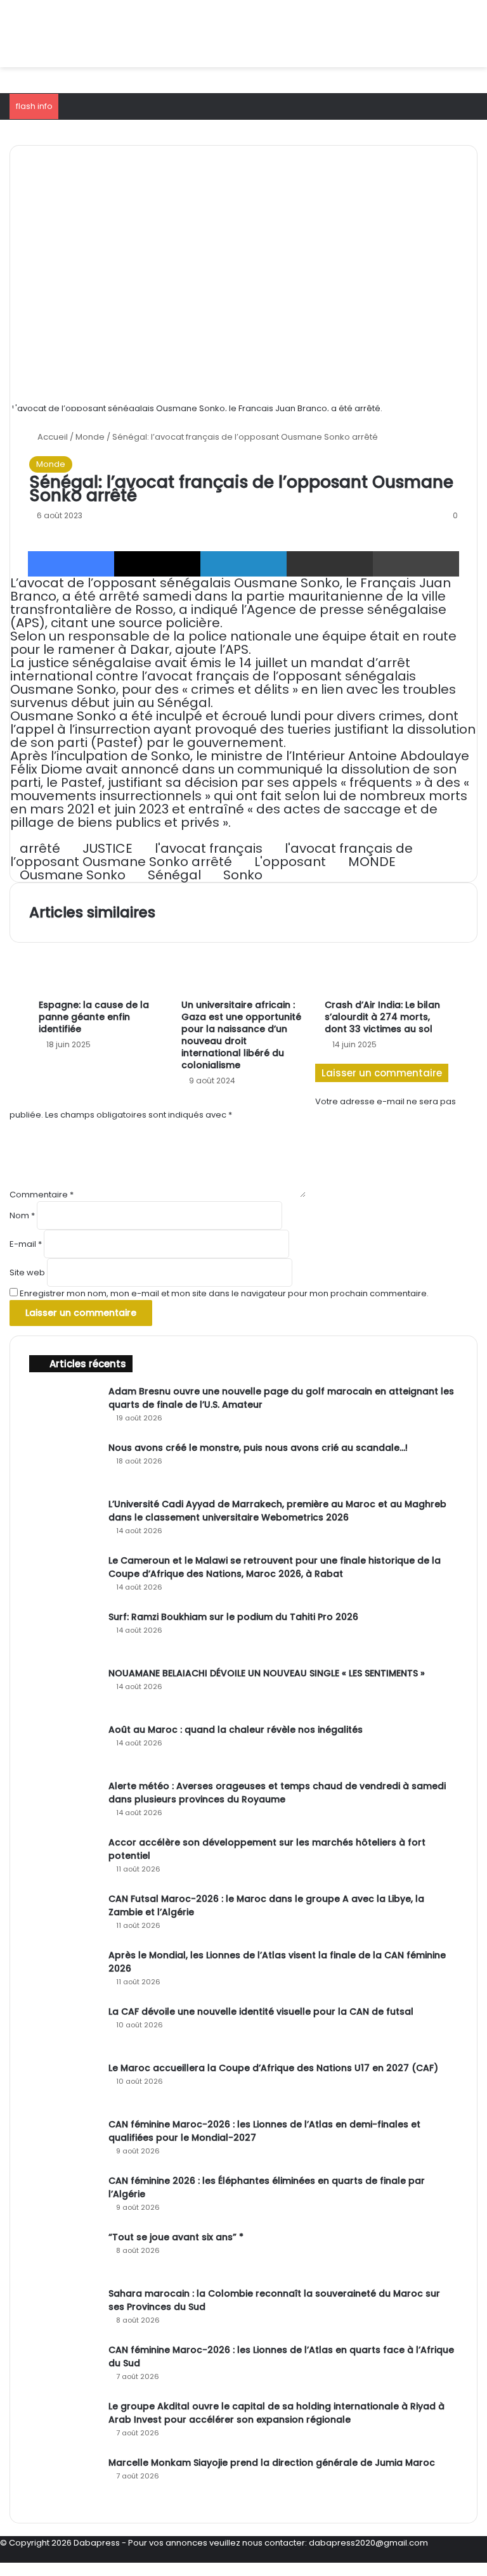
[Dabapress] (99, 34)
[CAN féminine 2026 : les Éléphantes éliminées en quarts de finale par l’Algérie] (64, 2198)
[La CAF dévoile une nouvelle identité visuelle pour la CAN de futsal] (64, 2029)
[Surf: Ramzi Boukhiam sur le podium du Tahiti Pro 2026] (64, 1634)
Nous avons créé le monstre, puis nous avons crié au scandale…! (258, 1448)
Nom (22, 1215)
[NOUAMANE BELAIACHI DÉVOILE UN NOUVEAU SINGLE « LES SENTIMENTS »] (64, 1691)
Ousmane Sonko (73, 875)
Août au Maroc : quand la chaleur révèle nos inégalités (236, 1730)
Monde (90, 437)
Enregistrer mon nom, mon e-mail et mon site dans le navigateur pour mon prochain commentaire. (224, 1293)
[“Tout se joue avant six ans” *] (64, 2254)
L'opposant (290, 862)
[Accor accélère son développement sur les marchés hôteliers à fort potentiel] (64, 1860)
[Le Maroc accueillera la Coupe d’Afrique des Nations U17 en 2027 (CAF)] (64, 2085)
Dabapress (97, 2543)
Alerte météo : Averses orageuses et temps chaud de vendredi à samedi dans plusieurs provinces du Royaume (277, 1793)
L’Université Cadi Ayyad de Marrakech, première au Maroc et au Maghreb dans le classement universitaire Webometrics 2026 (277, 1511)
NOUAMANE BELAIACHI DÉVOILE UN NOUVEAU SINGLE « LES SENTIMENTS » (267, 1673)
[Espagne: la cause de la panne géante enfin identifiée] (101, 958)
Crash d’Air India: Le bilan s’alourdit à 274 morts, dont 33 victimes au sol (382, 1017)
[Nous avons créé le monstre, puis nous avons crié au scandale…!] (64, 1465)
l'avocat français (209, 848)
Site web (27, 1272)
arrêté (40, 848)
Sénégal (174, 875)
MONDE (372, 862)
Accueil (52, 437)
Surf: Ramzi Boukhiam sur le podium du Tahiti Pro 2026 (233, 1617)
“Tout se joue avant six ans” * (176, 2237)
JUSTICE (107, 848)
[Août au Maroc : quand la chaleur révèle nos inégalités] (64, 1747)
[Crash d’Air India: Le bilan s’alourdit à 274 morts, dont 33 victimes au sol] (386, 958)
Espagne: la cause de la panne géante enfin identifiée (94, 1017)
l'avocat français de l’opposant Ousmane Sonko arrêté (211, 855)
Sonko (243, 875)
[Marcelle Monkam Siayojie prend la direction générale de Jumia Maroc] (64, 2480)
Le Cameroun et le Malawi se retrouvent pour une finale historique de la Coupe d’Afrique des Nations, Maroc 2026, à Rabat (275, 1567)
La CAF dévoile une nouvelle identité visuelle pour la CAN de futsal (261, 2012)
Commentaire (42, 1195)
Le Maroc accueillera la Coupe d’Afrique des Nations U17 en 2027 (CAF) (273, 2068)
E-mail (26, 1244)
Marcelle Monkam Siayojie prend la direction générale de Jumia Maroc (272, 2463)
